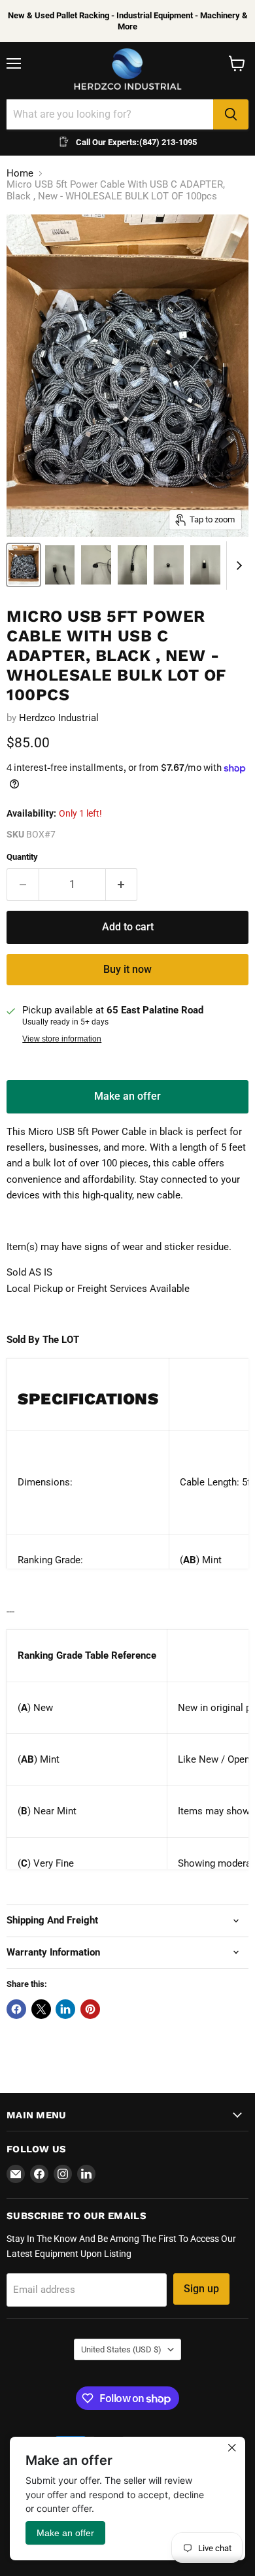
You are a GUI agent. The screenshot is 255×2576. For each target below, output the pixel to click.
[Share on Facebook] (16, 2009)
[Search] (231, 114)
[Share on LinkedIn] (65, 2009)
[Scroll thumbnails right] (237, 566)
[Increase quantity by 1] (122, 885)
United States (121, 2349)
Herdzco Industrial (59, 718)
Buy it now (127, 969)
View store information (62, 1039)
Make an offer (127, 1101)
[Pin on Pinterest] (90, 2009)
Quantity (22, 857)
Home (20, 174)
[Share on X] (41, 2009)
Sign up (201, 2289)
